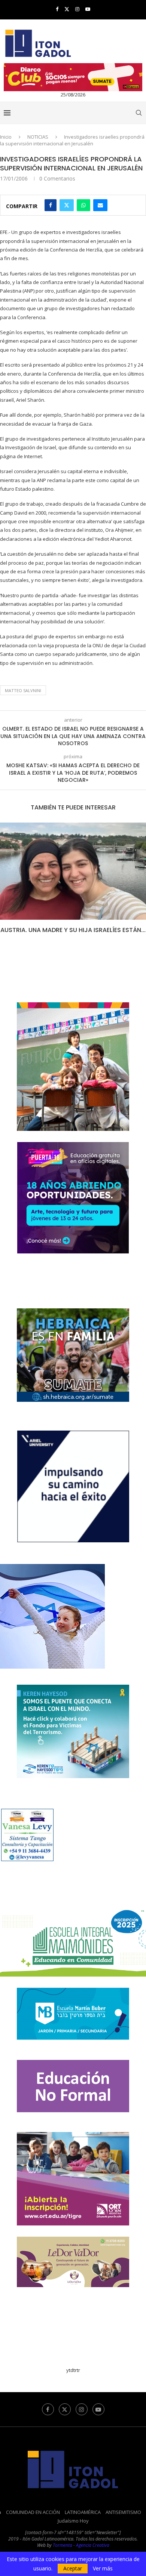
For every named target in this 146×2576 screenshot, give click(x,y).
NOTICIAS (38, 137)
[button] (6, 883)
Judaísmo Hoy (73, 2521)
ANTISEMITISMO (123, 2512)
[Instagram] (77, 9)
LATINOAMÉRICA (83, 2512)
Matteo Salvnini (23, 690)
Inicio (6, 137)
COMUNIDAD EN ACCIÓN (33, 2512)
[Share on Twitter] (67, 205)
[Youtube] (88, 9)
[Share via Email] (100, 205)
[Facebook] (57, 9)
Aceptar (73, 2568)
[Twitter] (67, 9)
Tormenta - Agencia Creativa (81, 2545)
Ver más (103, 2569)
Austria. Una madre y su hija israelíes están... (73, 930)
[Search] (139, 113)
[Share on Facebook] (51, 205)
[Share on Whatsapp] (83, 205)
